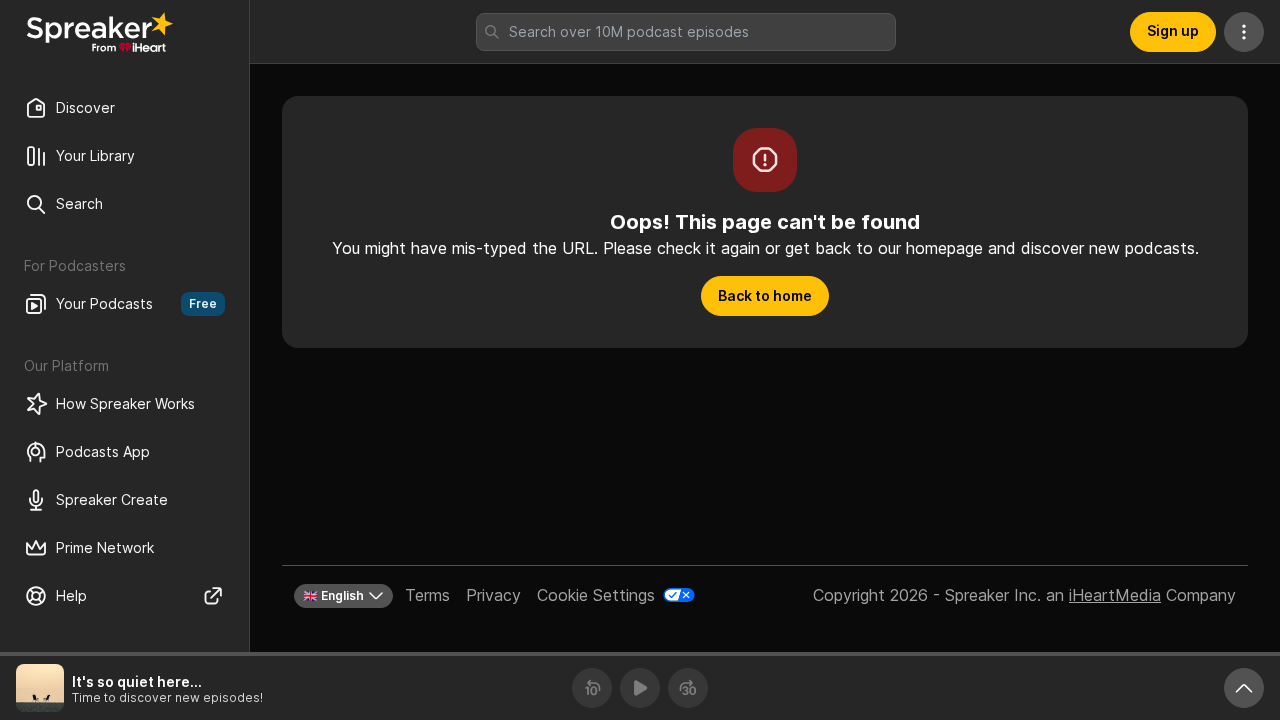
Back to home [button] (765, 295)
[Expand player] (1244, 688)
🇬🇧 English (333, 595)
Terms (427, 595)
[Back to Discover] (100, 32)
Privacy (493, 595)
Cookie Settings (596, 595)
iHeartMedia (1115, 595)
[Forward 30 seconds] (688, 688)
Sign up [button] (1173, 30)
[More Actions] (1244, 32)
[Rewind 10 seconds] (592, 688)
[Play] (640, 688)
